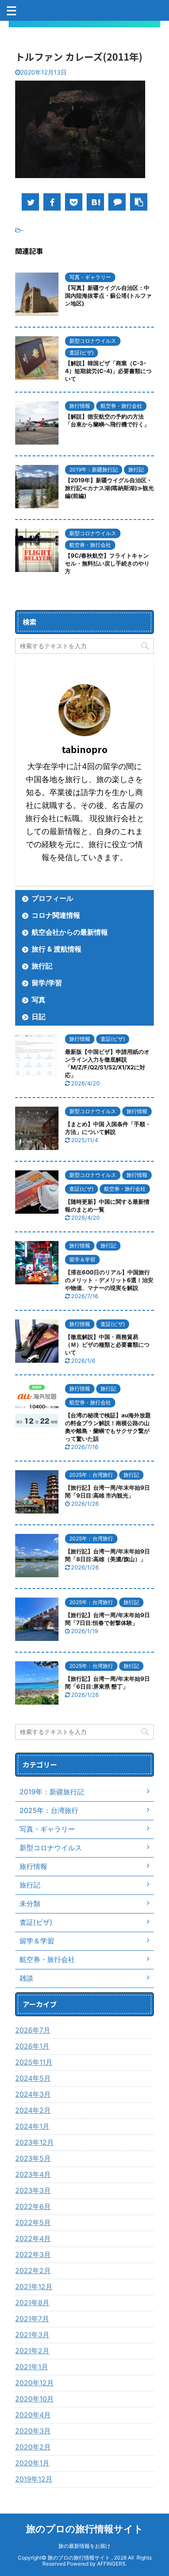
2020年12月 (34, 2383)
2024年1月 (32, 2126)
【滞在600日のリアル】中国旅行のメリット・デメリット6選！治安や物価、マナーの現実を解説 (109, 1280)
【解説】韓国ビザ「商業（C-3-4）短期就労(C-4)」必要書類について (108, 371)
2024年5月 (33, 2078)
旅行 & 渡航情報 (57, 949)
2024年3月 (33, 2094)
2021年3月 (32, 2335)
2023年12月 (34, 2142)
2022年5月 (33, 2222)
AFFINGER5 (111, 2564)
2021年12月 (34, 2287)
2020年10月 (34, 2399)
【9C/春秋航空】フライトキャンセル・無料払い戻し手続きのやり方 (107, 563)
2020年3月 (33, 2431)
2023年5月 (33, 2158)
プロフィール (52, 898)
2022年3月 (33, 2254)
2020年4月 (33, 2415)
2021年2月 (32, 2351)
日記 (39, 1017)
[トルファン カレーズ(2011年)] (95, 202)
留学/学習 (47, 983)
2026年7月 (33, 2030)
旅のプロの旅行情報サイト (85, 2529)
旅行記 (42, 966)
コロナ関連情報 (56, 915)
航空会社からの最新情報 (70, 932)
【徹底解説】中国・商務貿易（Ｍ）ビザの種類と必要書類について (107, 1345)
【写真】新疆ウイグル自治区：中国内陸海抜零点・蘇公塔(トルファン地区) (108, 296)
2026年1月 (32, 2046)
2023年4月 (33, 2174)
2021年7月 (32, 2319)
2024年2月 (33, 2110)
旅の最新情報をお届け (84, 2546)
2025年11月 (34, 2062)
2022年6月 (33, 2206)
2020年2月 (33, 2447)
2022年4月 (33, 2238)
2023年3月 (33, 2190)
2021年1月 (32, 2367)
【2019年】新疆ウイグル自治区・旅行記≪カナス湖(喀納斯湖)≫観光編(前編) (109, 488)
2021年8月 (32, 2303)
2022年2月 (33, 2271)
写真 (39, 1000)
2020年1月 (32, 2463)
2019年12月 (34, 2479)
